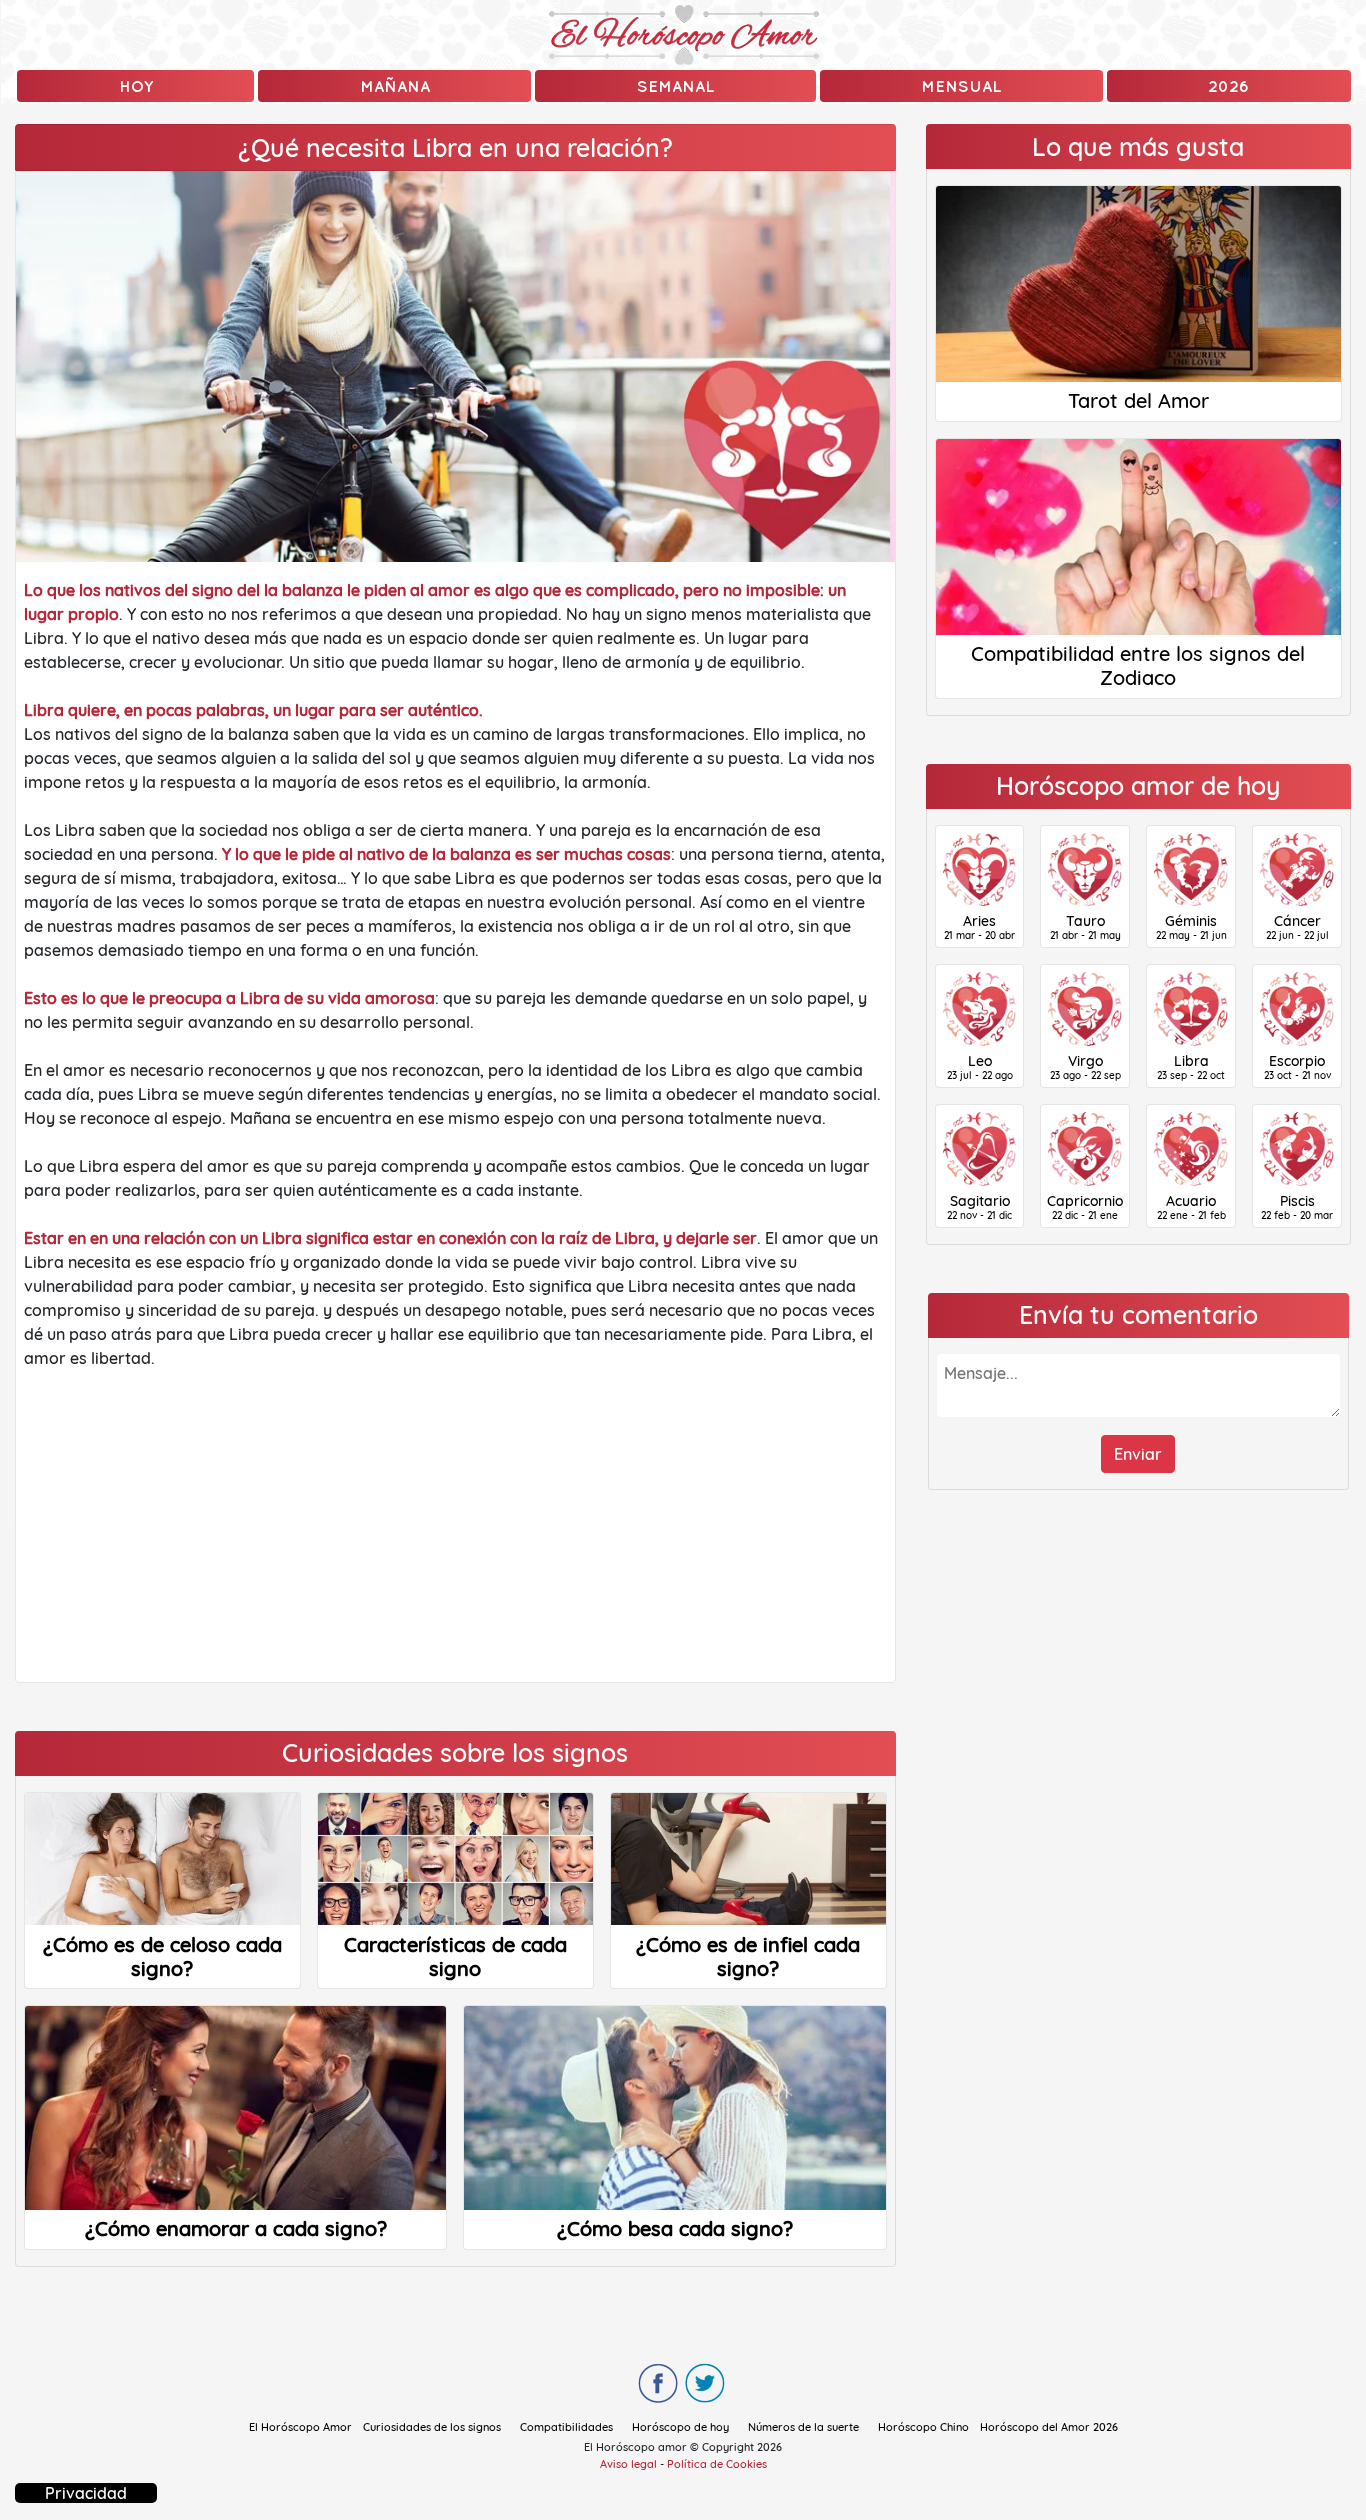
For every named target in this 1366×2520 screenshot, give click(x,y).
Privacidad (86, 2493)
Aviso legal (628, 2464)
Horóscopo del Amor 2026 (1049, 2427)
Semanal (675, 86)
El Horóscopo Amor (300, 2427)
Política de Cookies (717, 2464)
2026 (1228, 86)
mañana (395, 86)
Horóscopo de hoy (680, 2427)
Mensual (961, 86)
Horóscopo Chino (923, 2427)
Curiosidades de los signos (432, 2427)
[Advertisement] (455, 1526)
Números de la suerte (803, 2427)
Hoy (136, 86)
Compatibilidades (566, 2427)
